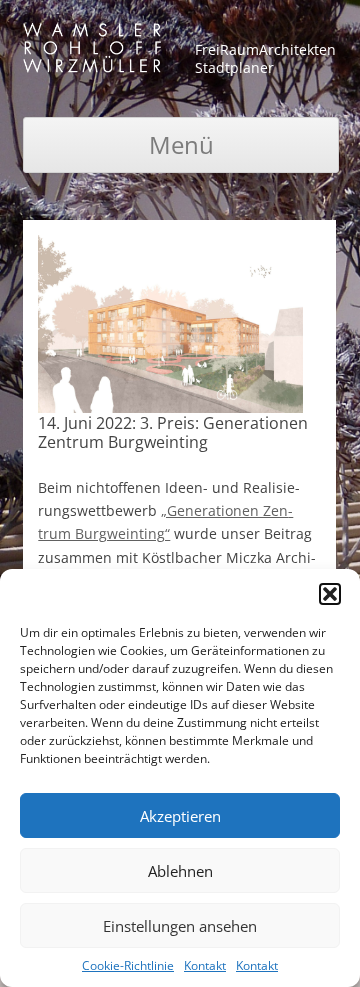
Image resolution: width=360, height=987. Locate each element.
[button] (330, 594)
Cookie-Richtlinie (128, 965)
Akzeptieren (180, 816)
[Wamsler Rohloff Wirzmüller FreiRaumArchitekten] (92, 51)
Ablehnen (180, 871)
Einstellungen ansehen (180, 926)
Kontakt (205, 965)
